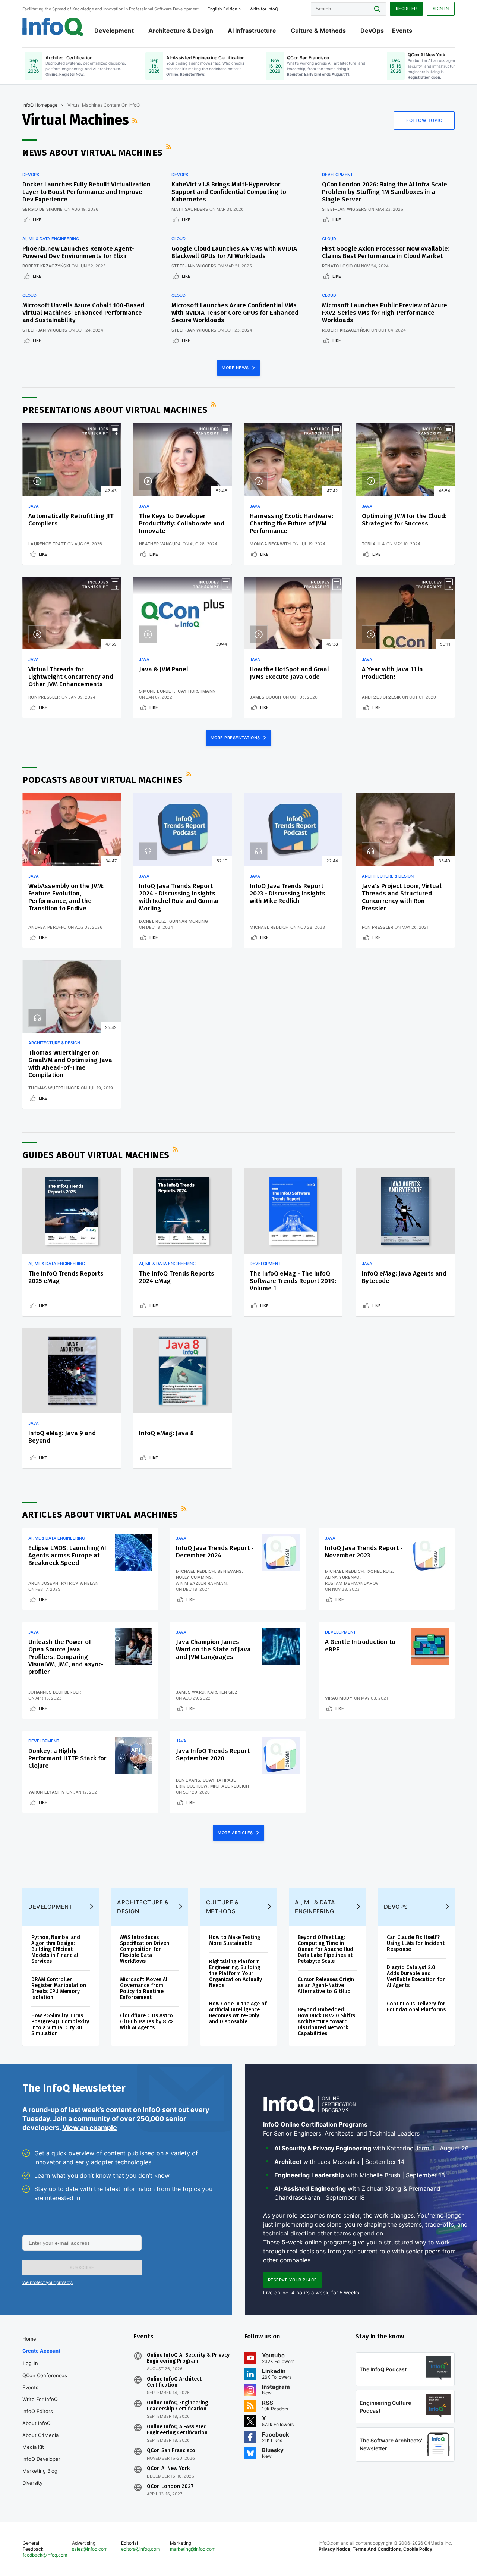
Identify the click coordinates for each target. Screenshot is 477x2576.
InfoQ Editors (38, 2411)
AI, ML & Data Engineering (51, 239)
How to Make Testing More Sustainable (235, 1940)
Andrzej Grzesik (381, 697)
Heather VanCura (160, 544)
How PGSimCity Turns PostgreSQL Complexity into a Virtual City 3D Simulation (60, 2025)
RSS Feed (136, 120)
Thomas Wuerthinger (54, 1088)
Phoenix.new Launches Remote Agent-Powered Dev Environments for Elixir (78, 252)
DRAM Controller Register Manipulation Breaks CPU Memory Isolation (59, 1988)
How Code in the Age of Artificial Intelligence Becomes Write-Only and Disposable (238, 2013)
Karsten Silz (222, 1692)
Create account (41, 2351)
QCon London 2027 (170, 2486)
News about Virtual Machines (93, 153)
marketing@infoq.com (193, 2549)
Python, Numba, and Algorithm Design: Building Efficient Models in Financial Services (56, 1949)
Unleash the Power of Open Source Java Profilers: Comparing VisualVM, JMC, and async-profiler (66, 1657)
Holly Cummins (194, 1577)
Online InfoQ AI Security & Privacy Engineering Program (188, 2358)
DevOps (372, 31)
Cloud (179, 239)
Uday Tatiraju (219, 1780)
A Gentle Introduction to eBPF (360, 1646)
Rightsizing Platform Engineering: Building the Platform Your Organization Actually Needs (236, 1973)
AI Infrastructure (252, 31)
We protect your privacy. (48, 2282)
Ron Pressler (44, 697)
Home (29, 2339)
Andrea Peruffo (47, 927)
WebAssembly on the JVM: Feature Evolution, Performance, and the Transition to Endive (66, 897)
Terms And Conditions (377, 2549)
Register (406, 9)
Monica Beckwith (270, 544)
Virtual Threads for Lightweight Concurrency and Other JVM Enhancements (71, 677)
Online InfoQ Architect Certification (174, 2382)
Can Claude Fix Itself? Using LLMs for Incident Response (416, 1943)
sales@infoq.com (90, 2549)
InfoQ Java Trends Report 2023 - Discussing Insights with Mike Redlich (288, 893)
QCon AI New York (168, 2469)
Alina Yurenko (342, 1577)
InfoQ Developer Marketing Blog (41, 2465)
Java (34, 506)
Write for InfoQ (40, 2399)
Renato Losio (337, 266)
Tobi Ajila (373, 544)
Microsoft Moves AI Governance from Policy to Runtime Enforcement (144, 1988)
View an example (90, 2128)
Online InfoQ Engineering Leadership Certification (177, 2406)
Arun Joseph (43, 1583)
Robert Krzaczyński (46, 266)
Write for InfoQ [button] (264, 9)
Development (114, 31)
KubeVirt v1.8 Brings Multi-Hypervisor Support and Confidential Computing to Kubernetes (229, 192)
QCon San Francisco (171, 2451)
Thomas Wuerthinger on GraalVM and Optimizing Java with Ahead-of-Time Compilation (70, 1064)
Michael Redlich (269, 927)
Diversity (32, 2483)
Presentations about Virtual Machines (115, 410)
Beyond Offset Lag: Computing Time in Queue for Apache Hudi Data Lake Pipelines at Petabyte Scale (326, 1949)
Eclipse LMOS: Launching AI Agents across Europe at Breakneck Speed (67, 1555)
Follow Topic (424, 120)
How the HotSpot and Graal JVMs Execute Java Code (289, 673)
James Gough (265, 697)
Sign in (441, 9)
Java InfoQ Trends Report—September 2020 (215, 1755)
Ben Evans (230, 1571)
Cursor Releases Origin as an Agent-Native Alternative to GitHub (326, 1985)
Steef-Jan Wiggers (344, 209)
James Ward (190, 1692)
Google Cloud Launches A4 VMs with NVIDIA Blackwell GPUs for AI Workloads (234, 252)
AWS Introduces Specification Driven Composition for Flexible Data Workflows (145, 1949)
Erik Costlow (192, 1786)
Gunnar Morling (189, 921)
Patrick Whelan (80, 1583)
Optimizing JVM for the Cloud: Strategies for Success (404, 520)
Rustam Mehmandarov (352, 1583)
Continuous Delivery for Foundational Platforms (416, 2007)
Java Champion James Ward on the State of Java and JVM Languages (213, 1649)
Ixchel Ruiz (152, 921)
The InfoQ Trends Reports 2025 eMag (66, 1277)
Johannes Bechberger (55, 1692)
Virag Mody (339, 1698)
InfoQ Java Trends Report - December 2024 (215, 1552)
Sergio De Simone (43, 209)
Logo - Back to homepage (53, 27)
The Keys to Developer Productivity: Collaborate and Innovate (182, 523)
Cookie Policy (418, 2549)
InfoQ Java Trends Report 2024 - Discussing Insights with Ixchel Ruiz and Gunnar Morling (179, 897)
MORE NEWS (236, 368)
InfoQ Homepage (40, 105)
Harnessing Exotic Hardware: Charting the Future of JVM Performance (291, 523)
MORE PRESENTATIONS (236, 738)
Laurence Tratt (47, 544)
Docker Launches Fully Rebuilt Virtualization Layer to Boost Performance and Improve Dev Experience (86, 192)
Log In (30, 2363)
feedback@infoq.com (45, 2555)
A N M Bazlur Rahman (201, 1583)
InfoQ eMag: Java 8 (166, 1433)
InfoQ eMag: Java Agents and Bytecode (404, 1277)
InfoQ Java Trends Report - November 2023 (364, 1552)
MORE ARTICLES (236, 1833)
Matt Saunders (190, 209)
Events (402, 31)
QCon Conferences (45, 2375)
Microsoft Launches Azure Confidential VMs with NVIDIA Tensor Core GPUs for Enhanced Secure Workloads (235, 313)
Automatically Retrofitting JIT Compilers (71, 520)
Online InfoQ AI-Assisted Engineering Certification (177, 2430)
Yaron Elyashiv (47, 1792)
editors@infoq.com (140, 2549)
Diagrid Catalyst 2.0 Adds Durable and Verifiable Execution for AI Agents (416, 1976)
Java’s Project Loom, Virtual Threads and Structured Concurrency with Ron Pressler (402, 897)
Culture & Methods (318, 31)
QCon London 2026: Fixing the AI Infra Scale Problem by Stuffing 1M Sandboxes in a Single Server (385, 192)
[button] (82, 2268)
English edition (222, 9)
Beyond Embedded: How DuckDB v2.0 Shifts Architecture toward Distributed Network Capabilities (326, 2022)
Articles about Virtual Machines (100, 1515)
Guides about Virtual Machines (96, 1155)
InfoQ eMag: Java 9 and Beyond (62, 1437)
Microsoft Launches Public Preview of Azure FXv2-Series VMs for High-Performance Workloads (385, 313)
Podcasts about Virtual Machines (103, 780)
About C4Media (40, 2435)
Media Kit (33, 2447)
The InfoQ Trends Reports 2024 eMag (177, 1277)
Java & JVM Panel (164, 669)
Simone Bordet (157, 691)
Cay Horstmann (197, 691)
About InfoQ (37, 2423)
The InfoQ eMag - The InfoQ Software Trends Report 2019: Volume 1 (293, 1281)
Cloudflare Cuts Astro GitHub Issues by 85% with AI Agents (147, 2022)
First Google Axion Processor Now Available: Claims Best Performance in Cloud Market (386, 252)
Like (37, 220)
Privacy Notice (334, 2549)
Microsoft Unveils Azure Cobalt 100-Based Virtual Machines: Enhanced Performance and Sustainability (83, 313)
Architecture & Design (181, 31)
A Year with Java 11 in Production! (392, 673)
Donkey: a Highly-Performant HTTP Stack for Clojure (67, 1758)
